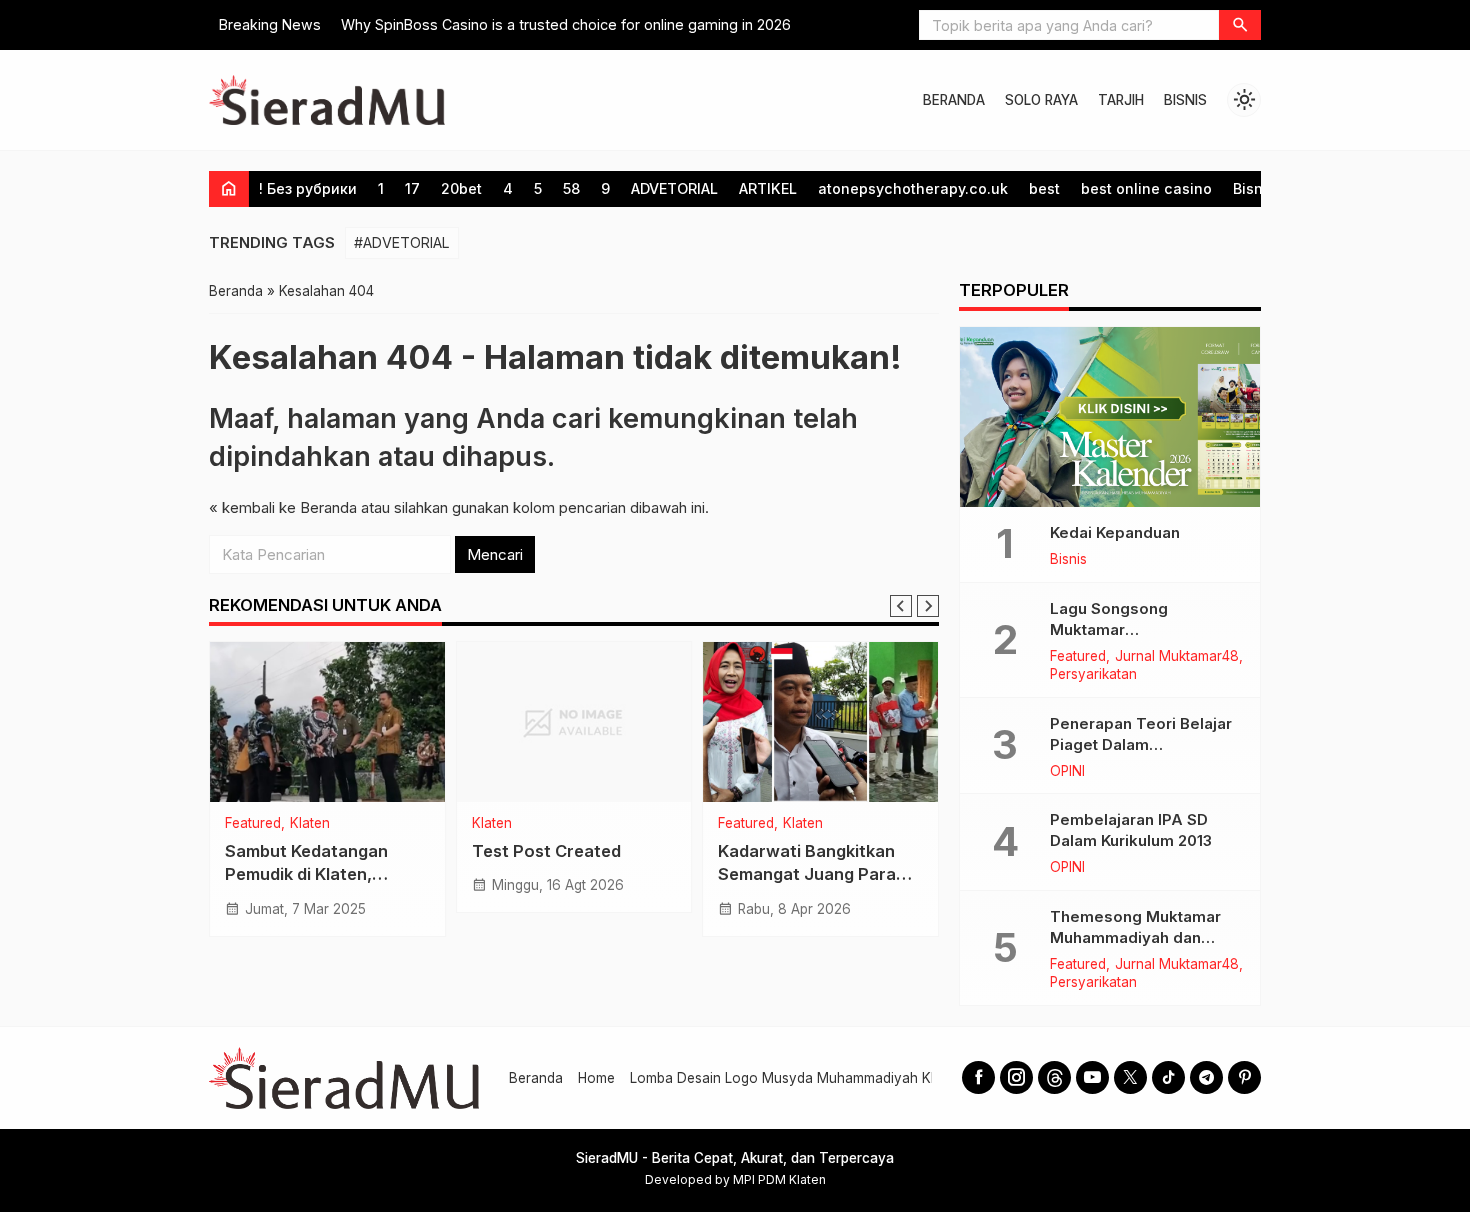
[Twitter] (1130, 1077)
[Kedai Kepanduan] (1110, 417)
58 (571, 188)
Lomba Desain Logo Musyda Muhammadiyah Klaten (796, 1078)
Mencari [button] (495, 554)
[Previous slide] (901, 606)
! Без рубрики (308, 188)
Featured (253, 824)
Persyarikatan (1093, 675)
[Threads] (1054, 1077)
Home (596, 1078)
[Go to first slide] (928, 606)
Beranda (536, 1078)
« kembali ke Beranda (283, 507)
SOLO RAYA (1041, 100)
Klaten (310, 824)
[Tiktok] (1168, 1077)
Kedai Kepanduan (1115, 532)
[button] (1240, 25)
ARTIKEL (768, 188)
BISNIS (1185, 100)
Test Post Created (546, 851)
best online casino (1146, 188)
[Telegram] (1206, 1077)
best (1044, 188)
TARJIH (1121, 100)
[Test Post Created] (574, 722)
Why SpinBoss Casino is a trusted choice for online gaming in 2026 (566, 24)
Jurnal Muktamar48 (1177, 657)
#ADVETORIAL (402, 242)
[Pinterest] (1244, 1077)
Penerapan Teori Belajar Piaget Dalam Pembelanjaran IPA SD (1141, 744)
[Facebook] (978, 1077)
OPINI (1067, 772)
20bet (461, 188)
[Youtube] (1092, 1077)
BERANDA (954, 100)
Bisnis (1254, 188)
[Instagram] (1016, 1077)
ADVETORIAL (674, 188)
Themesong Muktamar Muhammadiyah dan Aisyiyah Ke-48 (1135, 937)
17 (412, 188)
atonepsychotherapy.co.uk (913, 188)
